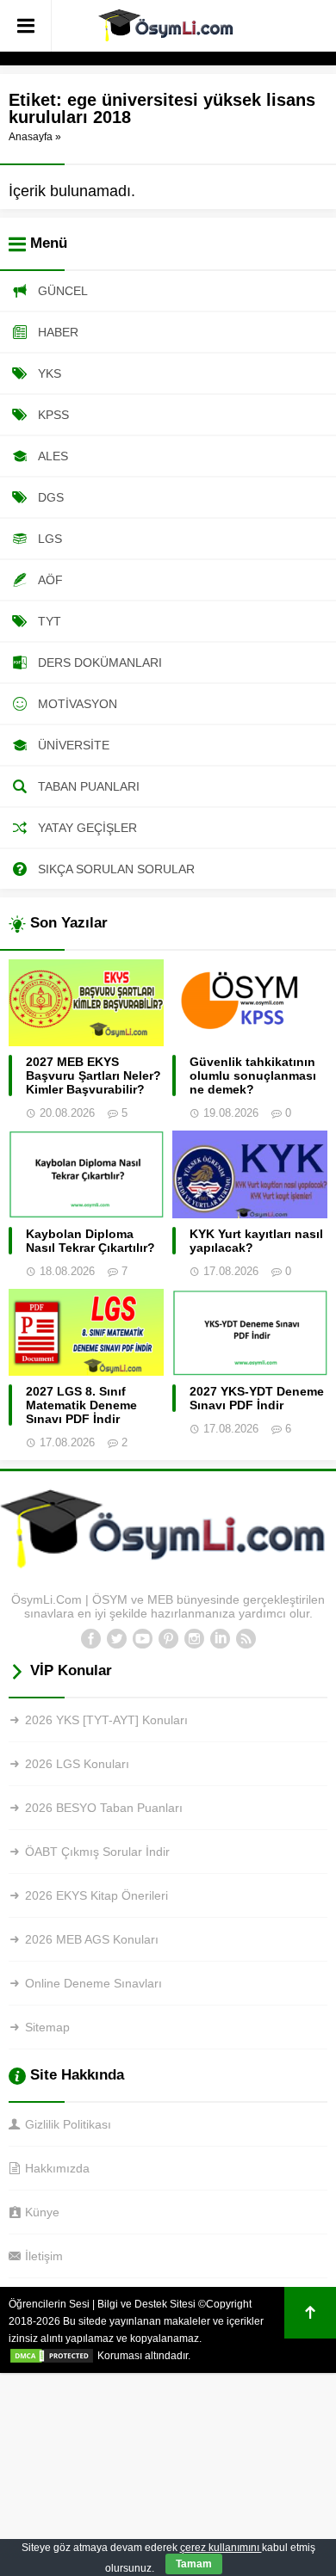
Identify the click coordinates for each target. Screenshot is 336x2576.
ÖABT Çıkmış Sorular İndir (97, 1852)
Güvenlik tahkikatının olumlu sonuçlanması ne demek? (253, 1075)
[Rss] (246, 1639)
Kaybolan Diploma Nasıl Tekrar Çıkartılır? (90, 1241)
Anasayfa (31, 137)
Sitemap (47, 2027)
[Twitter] (116, 1639)
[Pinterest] (168, 1639)
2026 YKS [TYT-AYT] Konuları (106, 1720)
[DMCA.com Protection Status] (52, 2356)
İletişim (44, 2256)
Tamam (194, 2564)
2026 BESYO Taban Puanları (104, 1808)
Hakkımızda (57, 2168)
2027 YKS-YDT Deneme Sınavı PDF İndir (257, 1398)
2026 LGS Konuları (77, 1764)
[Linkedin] (220, 1639)
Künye (42, 2212)
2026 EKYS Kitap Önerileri (96, 1895)
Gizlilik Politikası (68, 2124)
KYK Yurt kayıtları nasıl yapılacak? (256, 1241)
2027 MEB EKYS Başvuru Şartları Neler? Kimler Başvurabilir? (93, 1075)
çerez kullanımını (221, 2548)
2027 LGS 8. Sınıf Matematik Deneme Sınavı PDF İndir (81, 1405)
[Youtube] (142, 1639)
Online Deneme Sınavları (93, 1983)
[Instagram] (194, 1639)
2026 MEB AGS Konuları (92, 1939)
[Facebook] (90, 1639)
